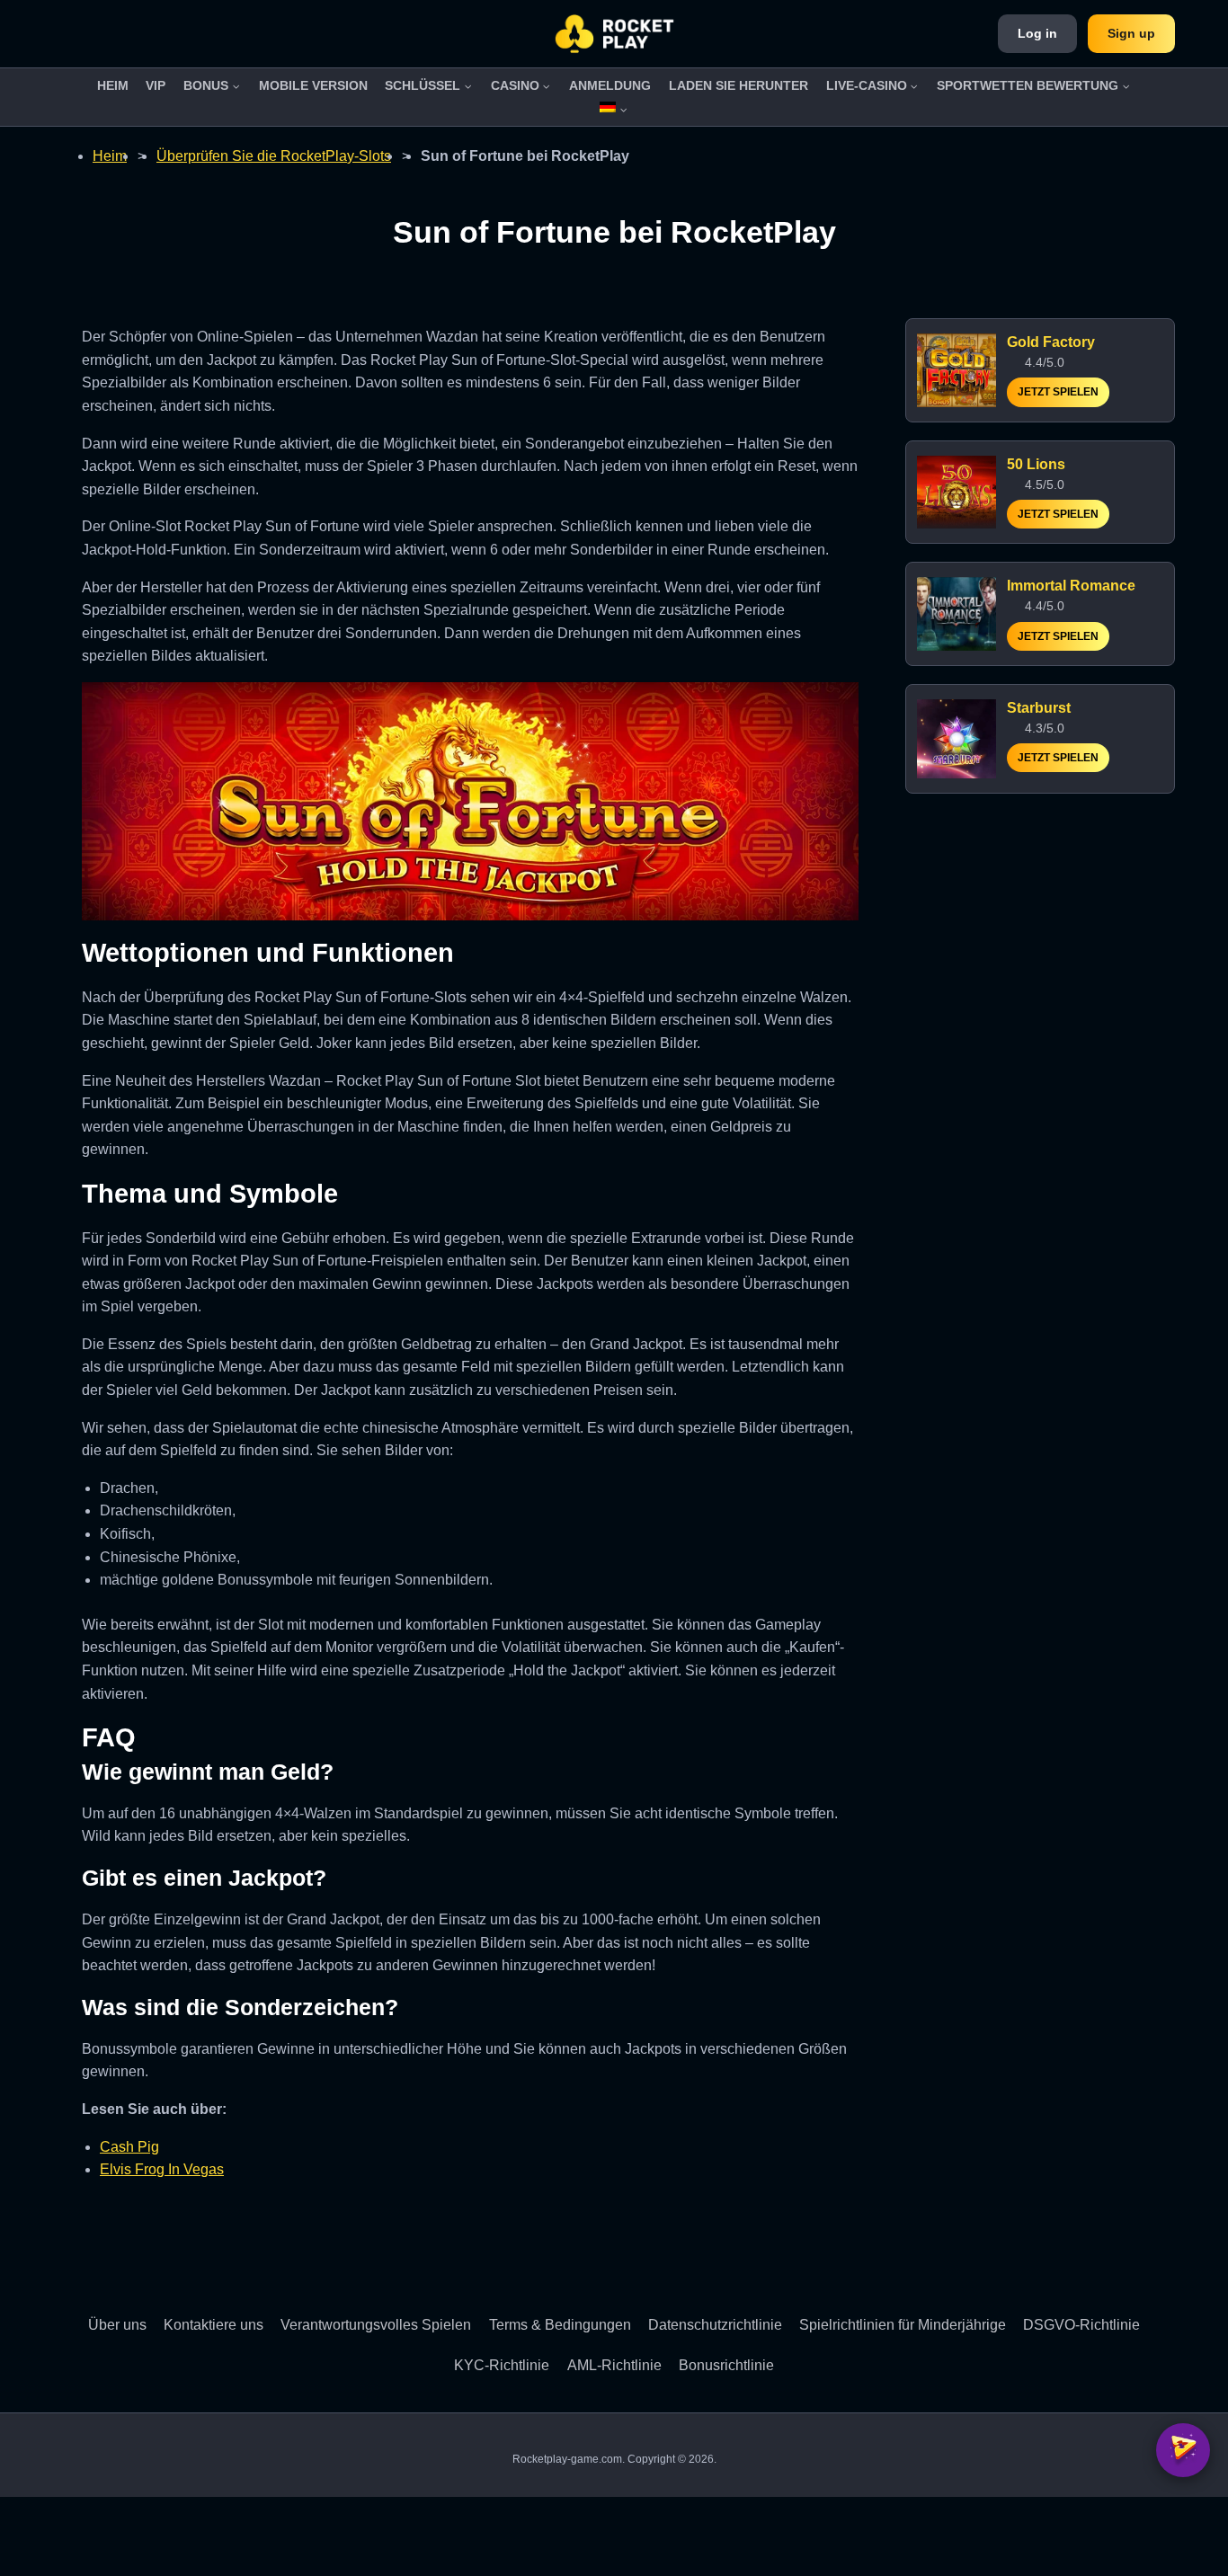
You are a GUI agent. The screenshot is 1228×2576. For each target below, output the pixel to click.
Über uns (117, 2325)
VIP (156, 85)
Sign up (1131, 33)
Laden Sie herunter (739, 85)
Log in (1037, 33)
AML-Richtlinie (614, 2365)
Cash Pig (129, 2147)
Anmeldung (610, 85)
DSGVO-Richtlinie (1081, 2325)
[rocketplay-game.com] (614, 34)
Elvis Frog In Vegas (162, 2169)
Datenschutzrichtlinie (715, 2325)
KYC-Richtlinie (502, 2365)
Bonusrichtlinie (726, 2365)
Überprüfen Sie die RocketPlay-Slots (274, 156)
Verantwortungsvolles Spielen (376, 2325)
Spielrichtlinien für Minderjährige (903, 2325)
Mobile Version (313, 85)
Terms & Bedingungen (560, 2325)
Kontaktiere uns (214, 2325)
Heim (113, 85)
